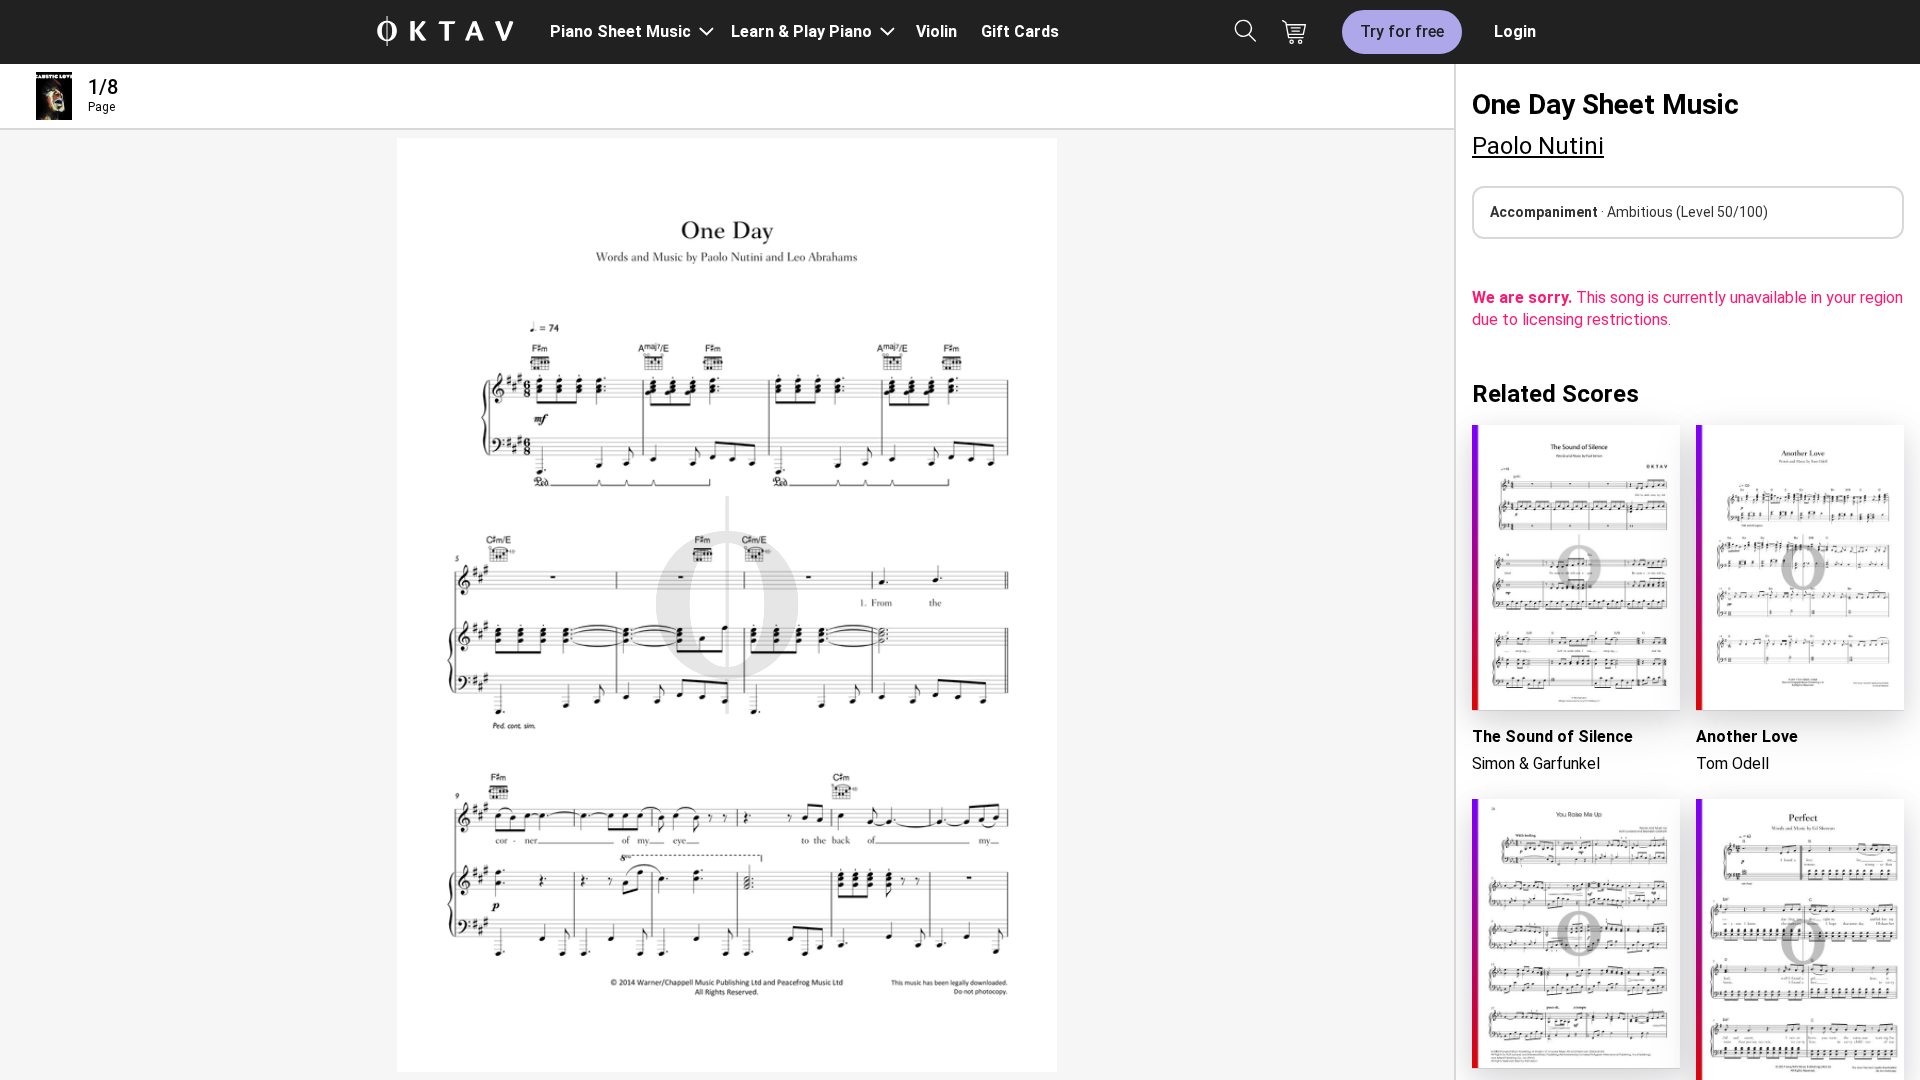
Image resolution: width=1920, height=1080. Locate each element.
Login (1515, 31)
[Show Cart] (1294, 32)
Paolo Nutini (1538, 146)
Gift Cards (1020, 31)
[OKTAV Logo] (445, 32)
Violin (936, 31)
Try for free (1402, 31)
